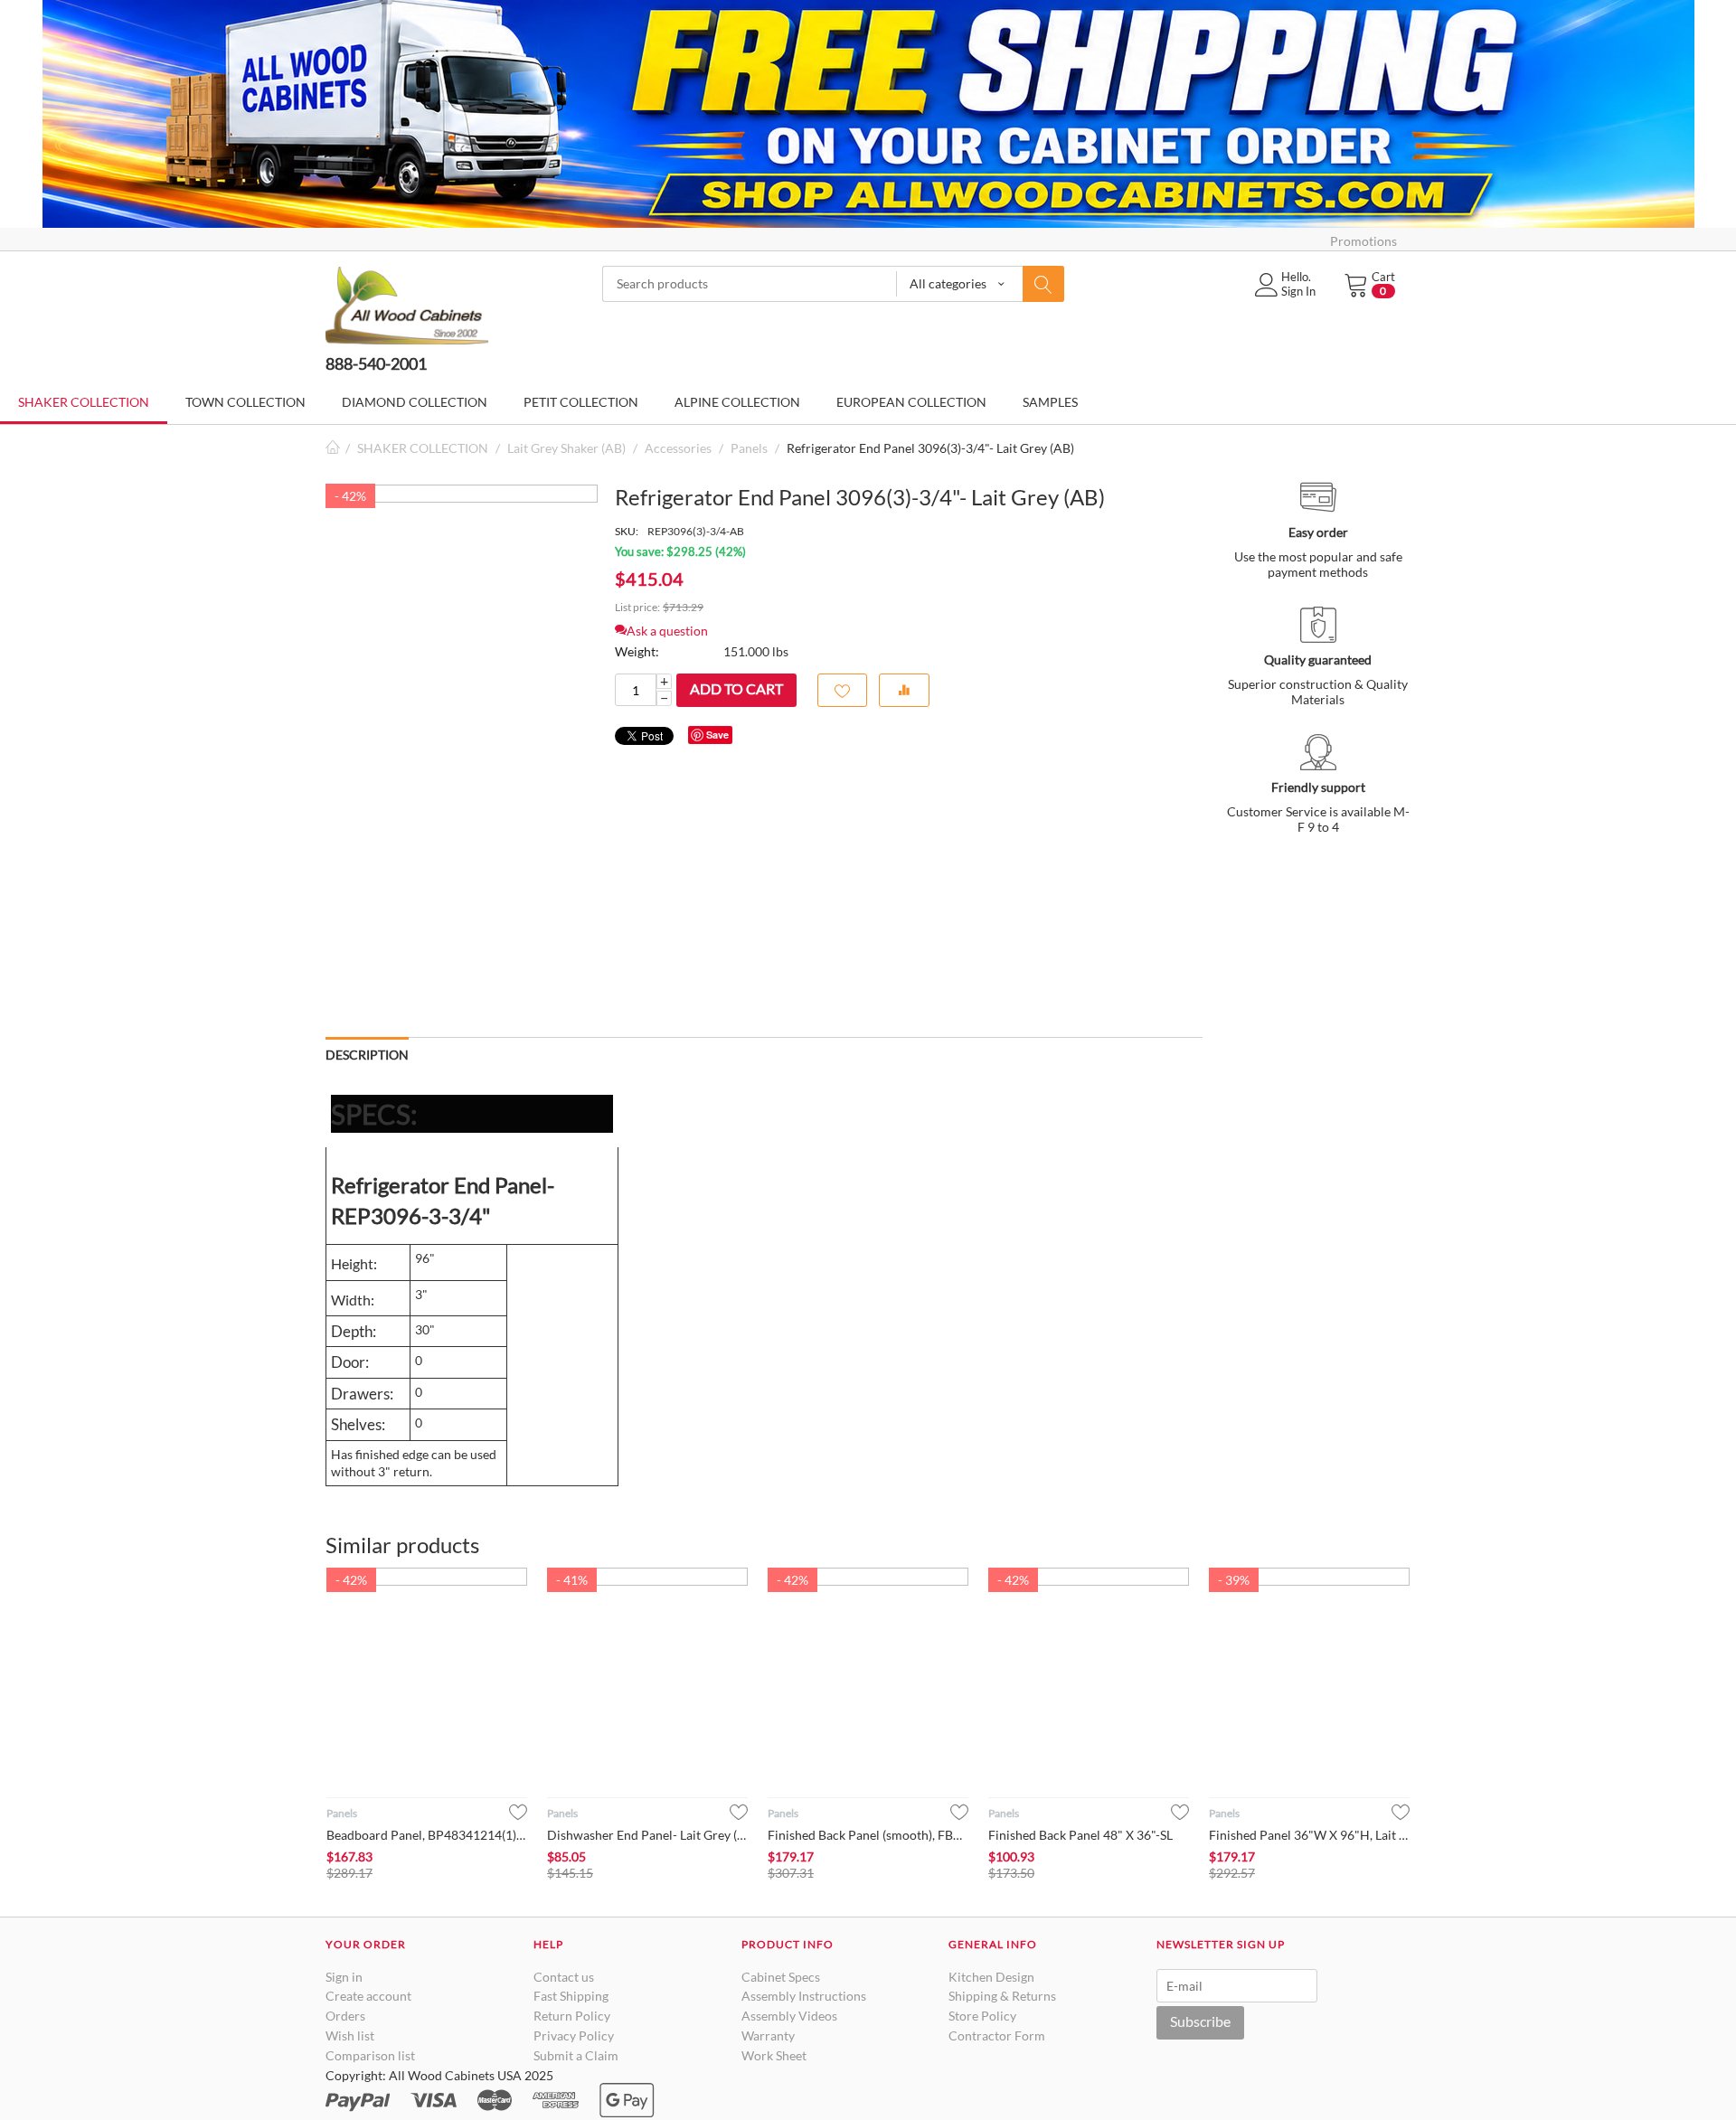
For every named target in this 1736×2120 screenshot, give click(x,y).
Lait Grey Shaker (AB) (566, 448)
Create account (368, 1996)
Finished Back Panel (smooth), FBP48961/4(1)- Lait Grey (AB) (868, 1835)
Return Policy (572, 2016)
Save (717, 735)
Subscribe (1200, 2021)
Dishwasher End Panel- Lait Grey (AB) (647, 1835)
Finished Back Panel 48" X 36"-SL (1080, 1835)
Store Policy (982, 2016)
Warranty (768, 2035)
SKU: (627, 531)
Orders (345, 2016)
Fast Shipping (571, 1996)
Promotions (1363, 241)
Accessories (678, 448)
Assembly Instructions (804, 1996)
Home (333, 448)
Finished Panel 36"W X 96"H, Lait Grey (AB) (1309, 1835)
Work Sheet (774, 2055)
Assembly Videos (789, 2016)
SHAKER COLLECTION (423, 448)
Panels (749, 448)
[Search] (1043, 284)
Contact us (564, 1977)
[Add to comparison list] (904, 690)
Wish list (350, 2035)
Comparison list (370, 2055)
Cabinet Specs (781, 1977)
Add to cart (736, 688)
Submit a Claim (576, 2055)
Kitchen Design (991, 1977)
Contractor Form (997, 2035)
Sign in (344, 1977)
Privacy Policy (574, 2035)
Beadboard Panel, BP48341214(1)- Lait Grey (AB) (427, 1835)
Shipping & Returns (1002, 1996)
